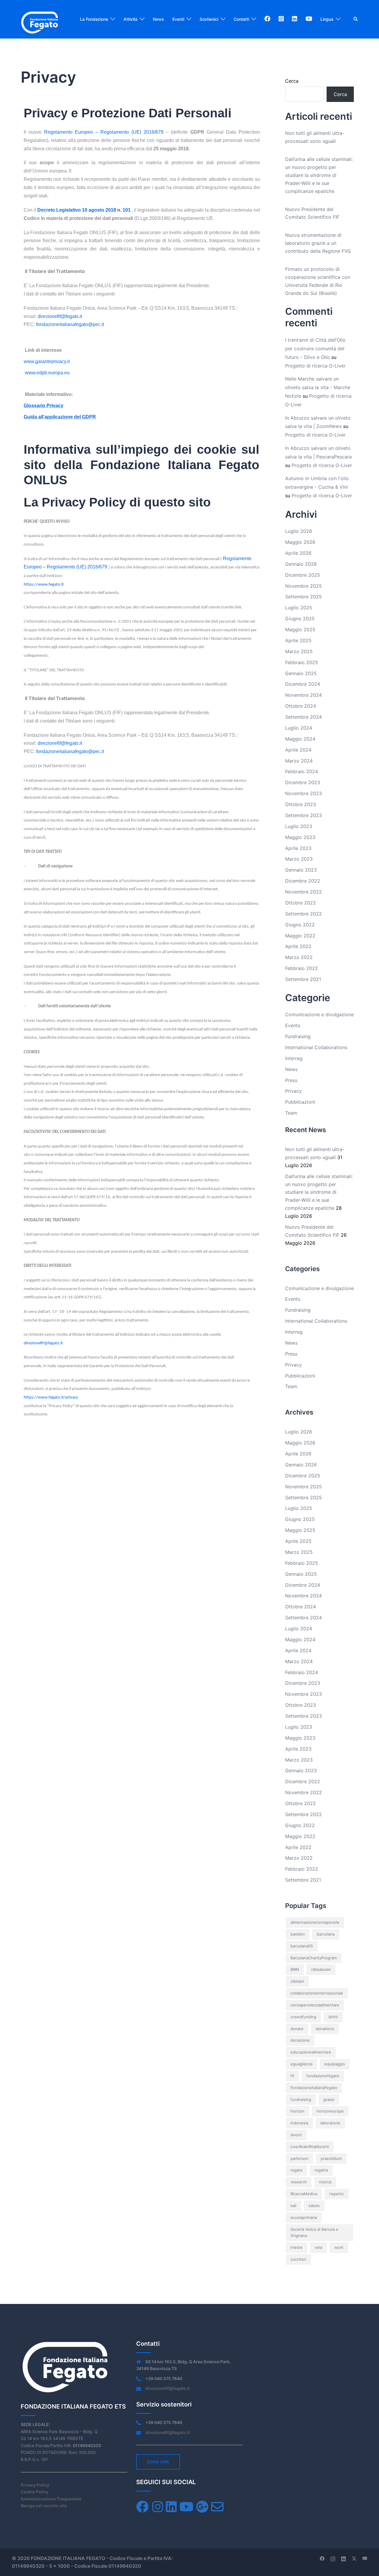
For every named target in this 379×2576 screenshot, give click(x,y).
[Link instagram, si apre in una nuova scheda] (333, 2558)
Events (293, 1025)
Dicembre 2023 (303, 782)
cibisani (297, 1981)
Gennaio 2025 (301, 673)
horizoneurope (330, 2111)
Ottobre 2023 (301, 804)
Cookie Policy (34, 2492)
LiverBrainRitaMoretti (310, 2147)
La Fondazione (94, 19)
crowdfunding (303, 2017)
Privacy (293, 1091)
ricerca (325, 2182)
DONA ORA (158, 2462)
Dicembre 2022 (303, 881)
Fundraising (298, 1036)
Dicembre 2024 (303, 684)
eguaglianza (301, 2064)
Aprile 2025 (298, 640)
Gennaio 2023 (301, 870)
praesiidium (331, 2158)
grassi (329, 2099)
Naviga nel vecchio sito (44, 2506)
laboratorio (330, 2123)
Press (291, 1080)
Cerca (292, 81)
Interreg (294, 1058)
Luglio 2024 (299, 728)
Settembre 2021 (303, 979)
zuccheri (298, 2259)
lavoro (296, 2135)
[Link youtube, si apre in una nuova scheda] (365, 2558)
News (158, 19)
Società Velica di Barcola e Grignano (314, 2233)
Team (291, 1113)
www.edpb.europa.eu (47, 373)
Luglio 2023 (299, 826)
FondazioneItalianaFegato (314, 2088)
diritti (333, 2017)
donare (297, 2029)
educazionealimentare (311, 2052)
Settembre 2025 (303, 597)
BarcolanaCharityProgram (314, 1958)
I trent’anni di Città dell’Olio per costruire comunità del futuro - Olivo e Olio (315, 349)
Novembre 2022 (303, 892)
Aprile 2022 (298, 946)
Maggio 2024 (300, 739)
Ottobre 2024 (301, 706)
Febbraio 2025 (302, 662)
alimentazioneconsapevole (315, 1922)
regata (296, 2170)
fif (292, 2076)
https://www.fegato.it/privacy (51, 1398)
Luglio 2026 (299, 531)
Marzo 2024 (299, 761)
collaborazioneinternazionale (317, 1993)
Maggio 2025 (300, 629)
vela (318, 2247)
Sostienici (209, 19)
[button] (356, 19)
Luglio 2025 (299, 608)
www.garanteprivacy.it (47, 361)
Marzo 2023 (299, 859)
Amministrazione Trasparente (51, 2499)
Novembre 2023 (303, 793)
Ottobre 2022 (301, 903)
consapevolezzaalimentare (315, 2005)
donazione (300, 2040)
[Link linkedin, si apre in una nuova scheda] (343, 2558)
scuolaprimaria (304, 2217)
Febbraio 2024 (302, 771)
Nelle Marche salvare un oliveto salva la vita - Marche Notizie (318, 387)
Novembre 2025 (303, 586)
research (299, 2182)
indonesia (299, 2123)
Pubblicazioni (300, 1102)
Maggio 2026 (300, 542)
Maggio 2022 (300, 936)
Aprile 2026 (298, 553)
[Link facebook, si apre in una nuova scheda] (322, 2558)
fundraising (301, 2099)
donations (325, 2029)
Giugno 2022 (300, 925)
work (339, 2247)
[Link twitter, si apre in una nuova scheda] (354, 2558)
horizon (297, 2111)
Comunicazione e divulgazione (319, 1014)
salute (314, 2206)
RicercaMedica (304, 2194)
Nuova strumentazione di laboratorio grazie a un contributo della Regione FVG (318, 243)
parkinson (299, 2158)
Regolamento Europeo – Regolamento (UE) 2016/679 (104, 132)
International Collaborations (316, 1047)
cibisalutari (321, 1969)
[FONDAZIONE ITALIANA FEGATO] (40, 19)
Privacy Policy (35, 2485)
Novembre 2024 (303, 695)
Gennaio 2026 (301, 564)
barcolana (326, 1934)
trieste (297, 2247)
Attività (130, 19)
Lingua (327, 19)
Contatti (241, 19)
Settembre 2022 (303, 914)
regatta (321, 2170)
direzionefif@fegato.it (43, 1343)
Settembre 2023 (303, 815)
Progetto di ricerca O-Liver (315, 366)
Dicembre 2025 (303, 575)
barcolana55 (302, 1946)
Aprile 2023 (298, 848)
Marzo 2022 (299, 957)
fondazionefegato (323, 2076)
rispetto (337, 2194)
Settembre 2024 (303, 717)
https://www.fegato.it (44, 585)
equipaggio (335, 2064)
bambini (298, 1934)
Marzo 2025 (299, 651)
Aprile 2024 (298, 750)
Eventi (178, 19)
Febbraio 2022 (302, 968)
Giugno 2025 (300, 619)
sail (293, 2206)
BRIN (295, 1969)
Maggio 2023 (300, 837)
